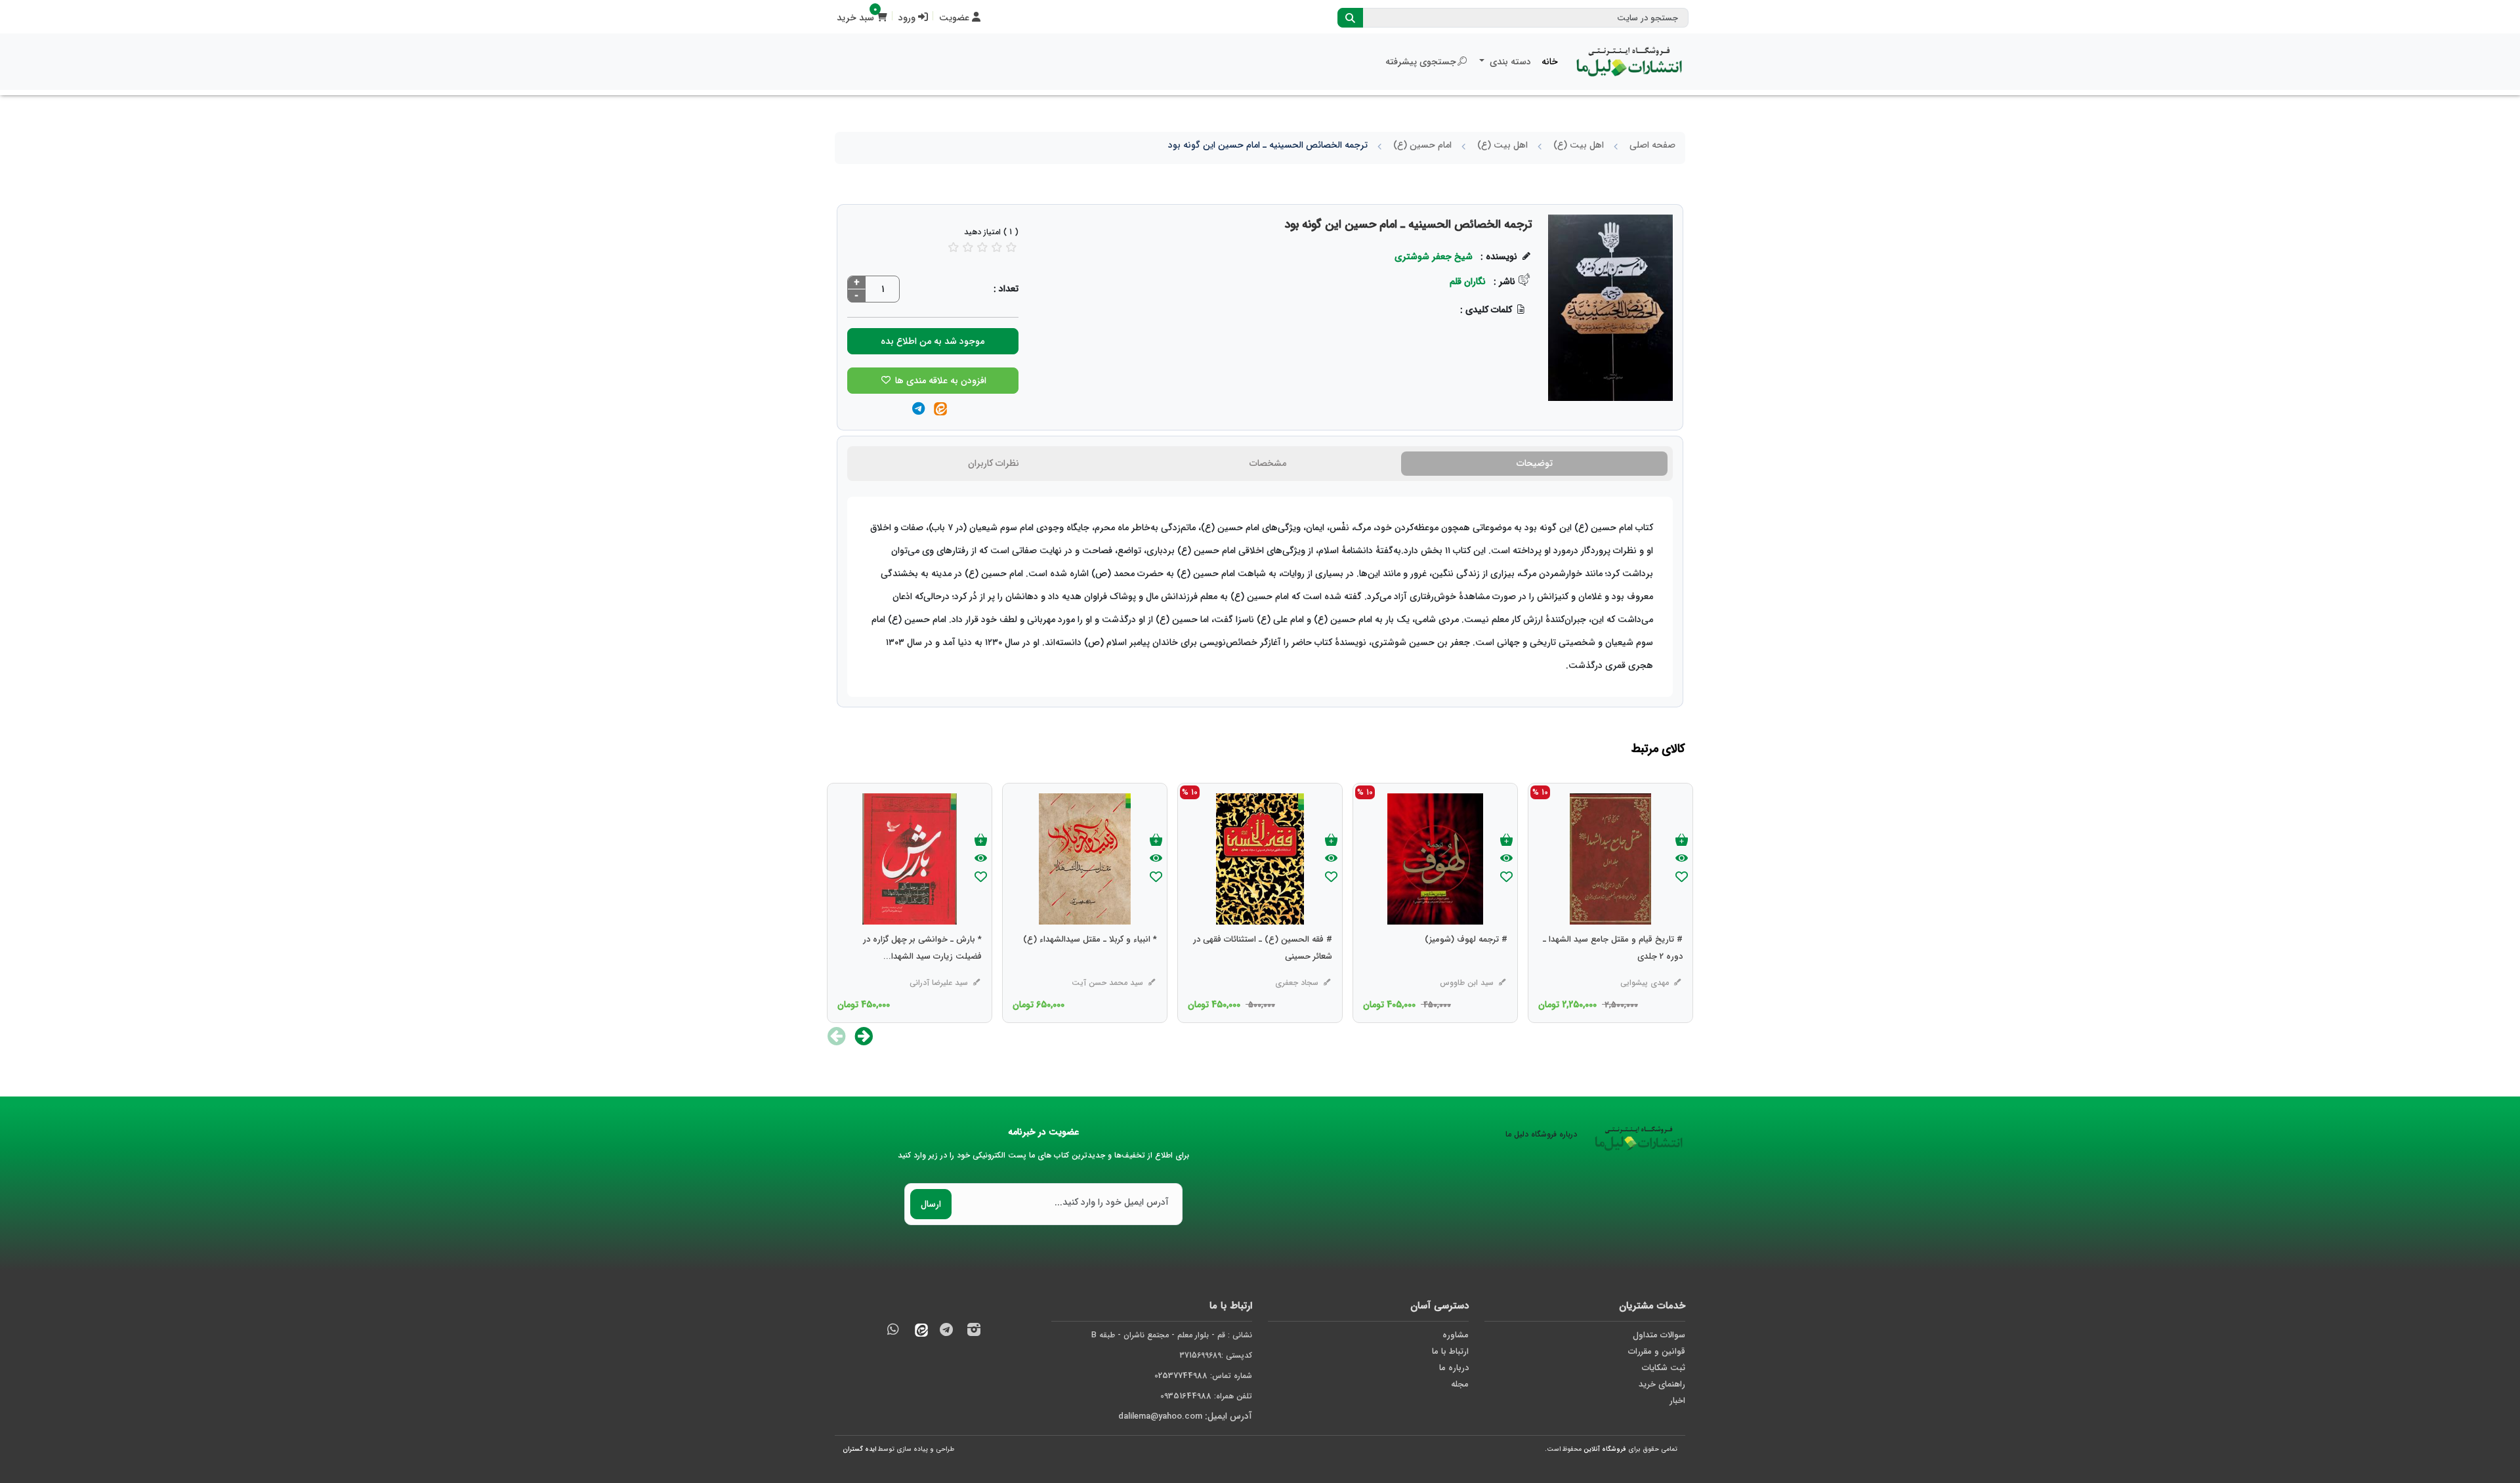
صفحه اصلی (1652, 145)
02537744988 (1181, 1376)
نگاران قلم (1468, 282)
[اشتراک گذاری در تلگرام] (918, 410)
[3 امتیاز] (982, 247)
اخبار (1677, 1401)
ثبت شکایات (1664, 1368)
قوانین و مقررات (1657, 1351)
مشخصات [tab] (1268, 463)
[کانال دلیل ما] (946, 1332)
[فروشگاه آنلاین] (1629, 62)
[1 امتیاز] (954, 247)
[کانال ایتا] (918, 1332)
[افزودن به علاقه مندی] (1682, 878)
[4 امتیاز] (997, 247)
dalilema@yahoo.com (1160, 1416)
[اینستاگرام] (974, 1332)
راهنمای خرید (1662, 1384)
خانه (1550, 62)
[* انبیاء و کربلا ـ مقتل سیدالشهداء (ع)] (1090, 966)
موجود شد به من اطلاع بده (933, 341)
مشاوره (1456, 1335)
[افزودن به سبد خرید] (1682, 841)
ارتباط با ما (1450, 1351)
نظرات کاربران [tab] (994, 463)
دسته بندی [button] (1509, 62)
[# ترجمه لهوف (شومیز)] (1466, 966)
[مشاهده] (1682, 859)
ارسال (931, 1204)
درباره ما (1454, 1368)
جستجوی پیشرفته (1421, 62)
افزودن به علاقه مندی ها (939, 381)
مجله (1460, 1384)
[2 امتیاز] (968, 247)
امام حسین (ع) (1422, 145)
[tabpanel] (1260, 597)
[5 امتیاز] (1011, 247)
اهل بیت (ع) (1579, 145)
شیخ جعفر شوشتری (1434, 257)
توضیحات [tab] (1535, 463)
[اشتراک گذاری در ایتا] (940, 410)
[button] (864, 1036)
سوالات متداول (1659, 1335)
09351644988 (1186, 1396)
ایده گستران (859, 1449)
